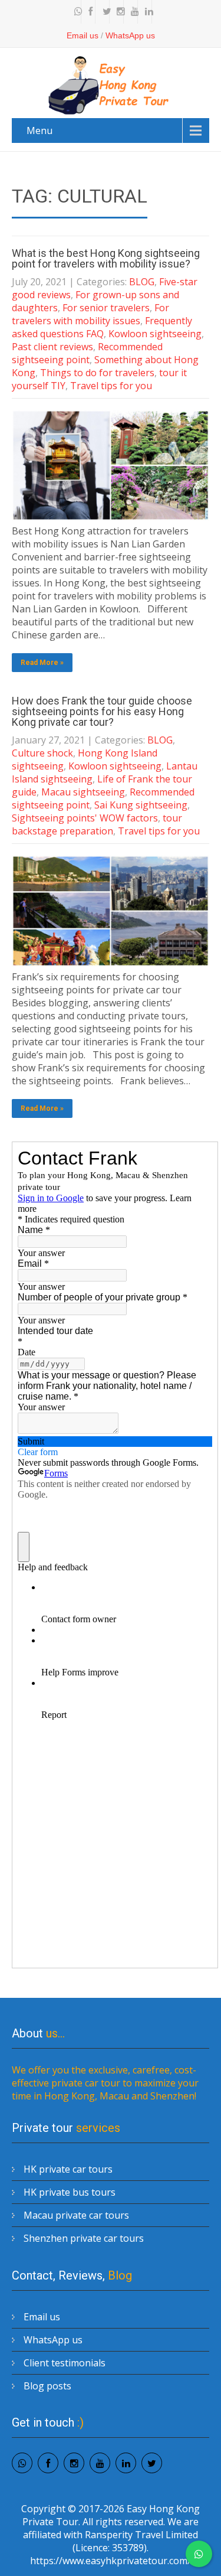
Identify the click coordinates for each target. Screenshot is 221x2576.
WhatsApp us (130, 35)
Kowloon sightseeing (155, 334)
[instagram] (118, 12)
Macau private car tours (76, 2215)
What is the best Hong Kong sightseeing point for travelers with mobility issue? (106, 258)
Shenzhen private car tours (84, 2238)
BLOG (142, 282)
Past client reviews (52, 347)
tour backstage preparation (97, 824)
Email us (83, 35)
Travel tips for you (111, 386)
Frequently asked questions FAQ (102, 327)
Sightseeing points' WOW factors (85, 818)
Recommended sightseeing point (87, 353)
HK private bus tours (70, 2192)
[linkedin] (146, 12)
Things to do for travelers (97, 373)
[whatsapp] (75, 12)
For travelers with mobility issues (90, 314)
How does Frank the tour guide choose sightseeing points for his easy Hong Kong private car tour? (102, 711)
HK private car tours (68, 2169)
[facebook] (90, 12)
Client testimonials (65, 2363)
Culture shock (42, 753)
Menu (39, 131)
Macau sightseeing (83, 792)
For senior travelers (106, 308)
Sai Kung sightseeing (141, 805)
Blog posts (47, 2386)
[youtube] (132, 12)
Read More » (42, 663)
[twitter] (104, 12)
